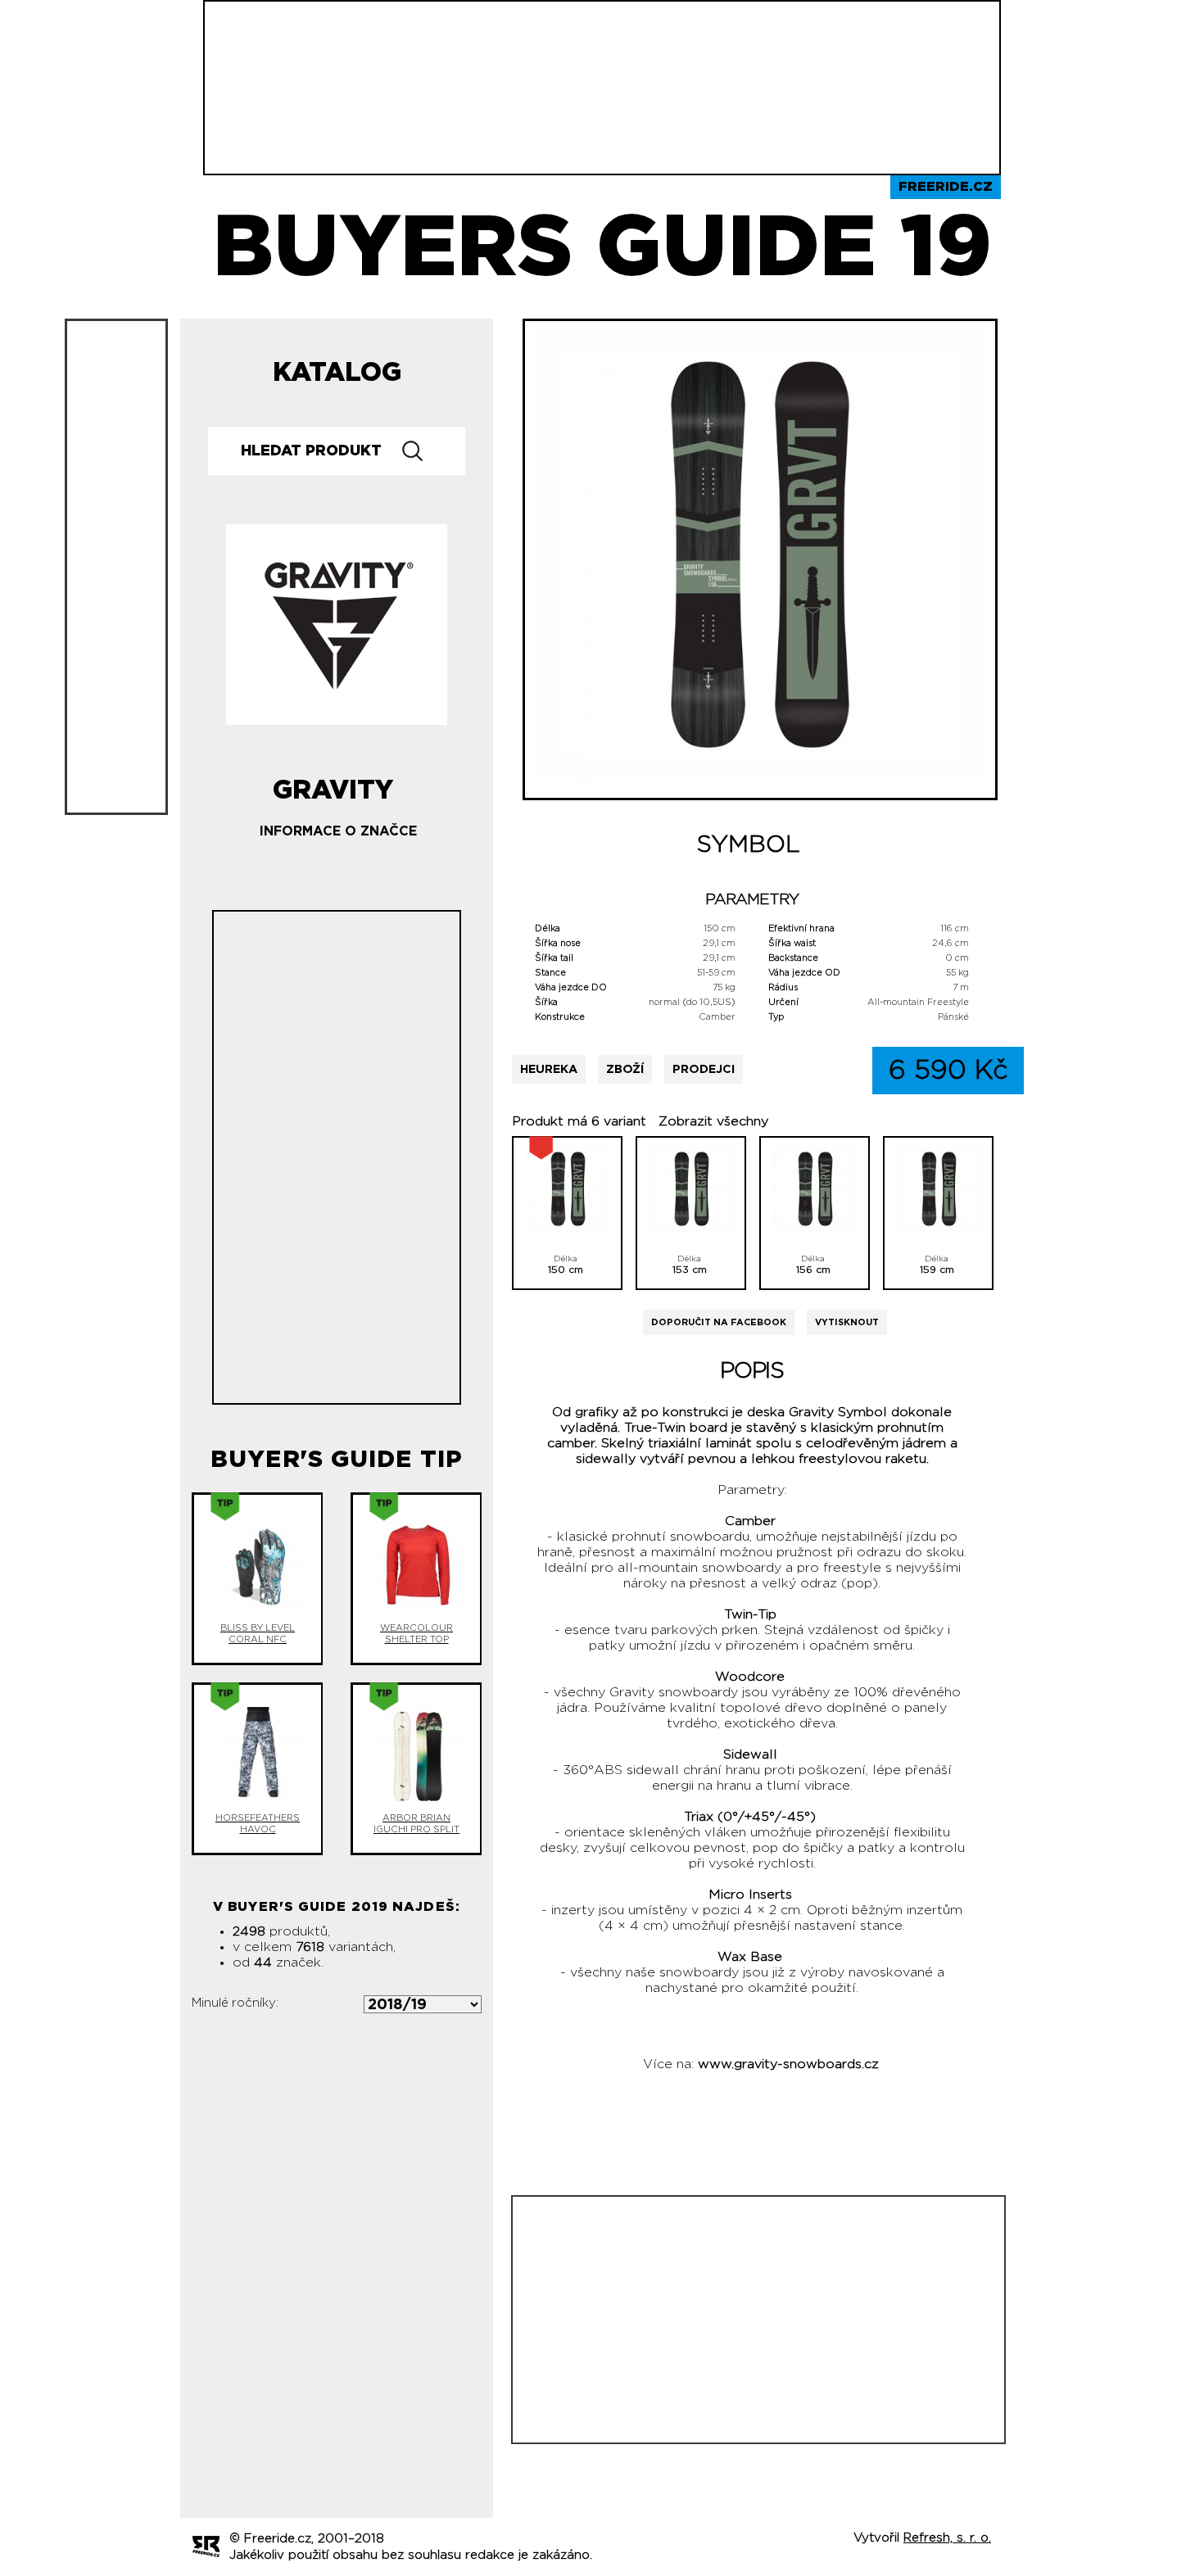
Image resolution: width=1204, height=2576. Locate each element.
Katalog (337, 373)
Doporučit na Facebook (719, 1322)
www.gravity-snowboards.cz (788, 2064)
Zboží (625, 1069)
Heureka (549, 1069)
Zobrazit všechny (713, 1121)
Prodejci (704, 1069)
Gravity (333, 784)
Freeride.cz (946, 187)
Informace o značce (338, 831)
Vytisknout (847, 1322)
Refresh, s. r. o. (947, 2538)
